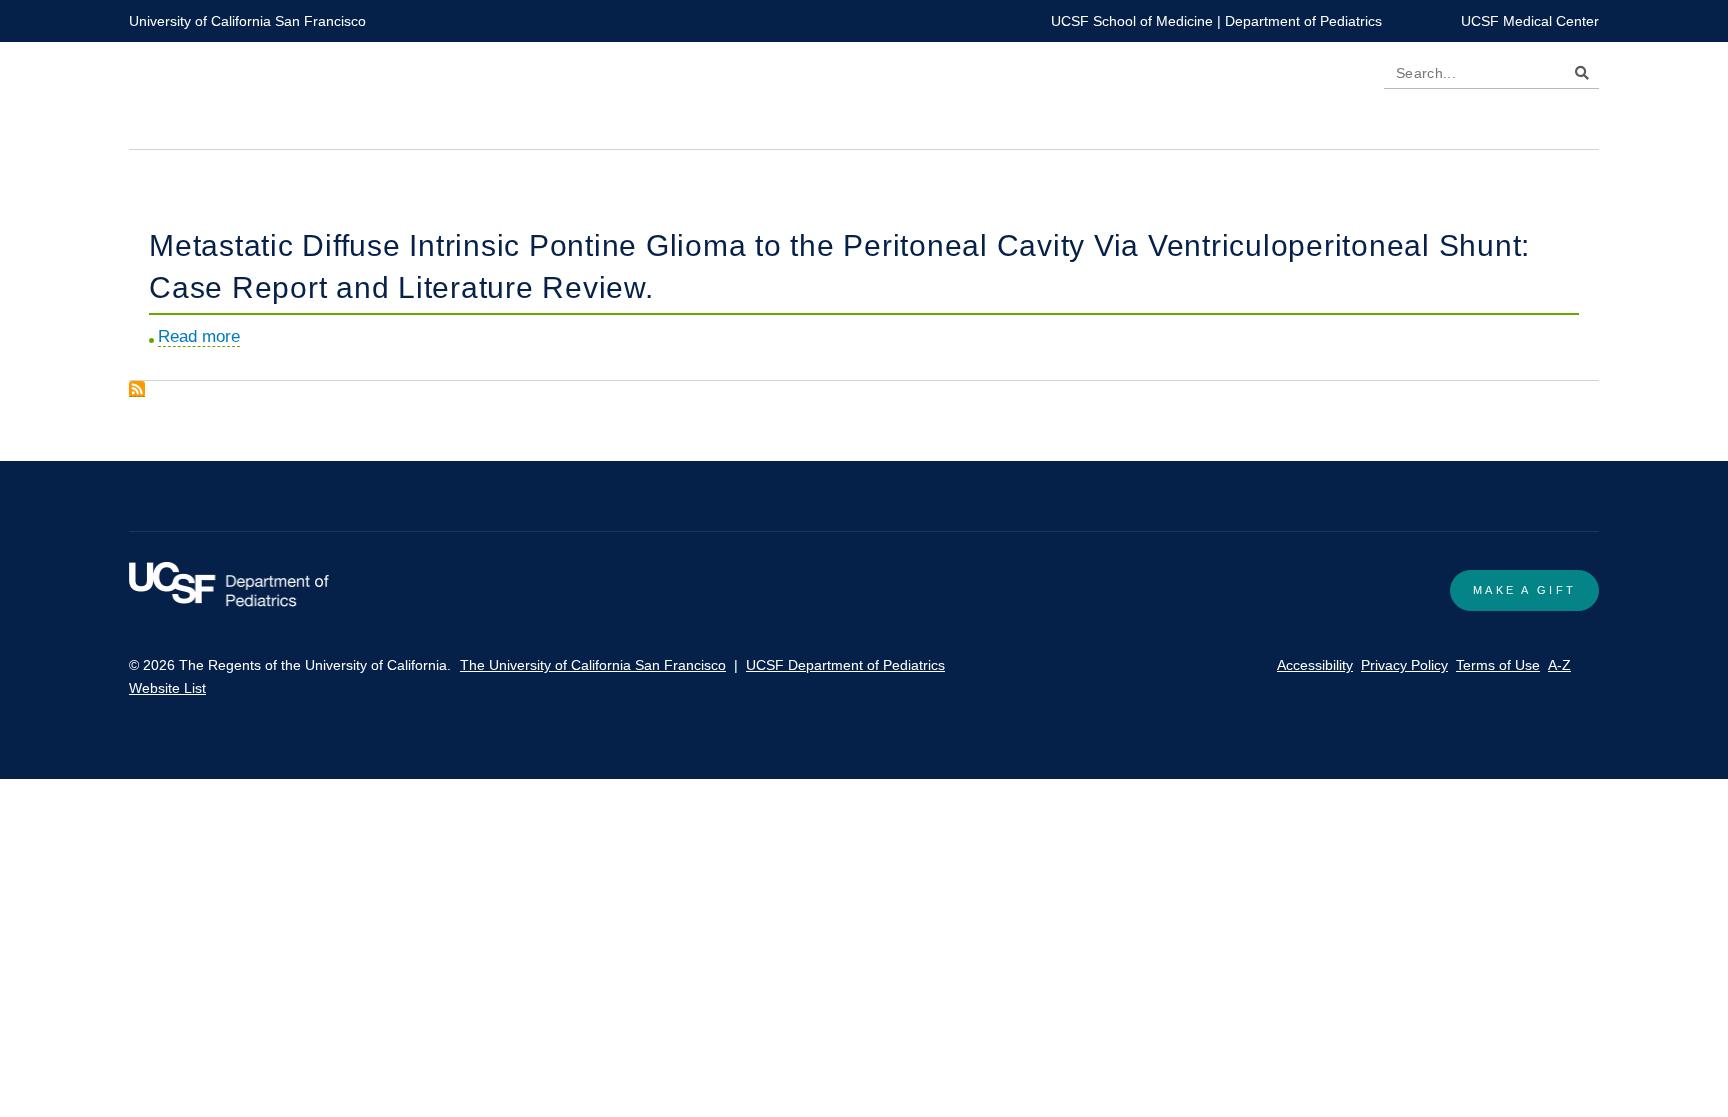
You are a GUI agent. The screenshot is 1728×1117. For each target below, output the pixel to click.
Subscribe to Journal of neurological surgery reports (137, 389)
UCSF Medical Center (1530, 21)
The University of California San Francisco (593, 665)
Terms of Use (1498, 665)
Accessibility (1315, 665)
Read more (199, 337)
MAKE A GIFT (1524, 590)
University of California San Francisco (247, 21)
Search (1577, 76)
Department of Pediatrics (1303, 21)
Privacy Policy (1404, 665)
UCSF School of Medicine (1132, 21)
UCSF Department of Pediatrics (845, 665)
